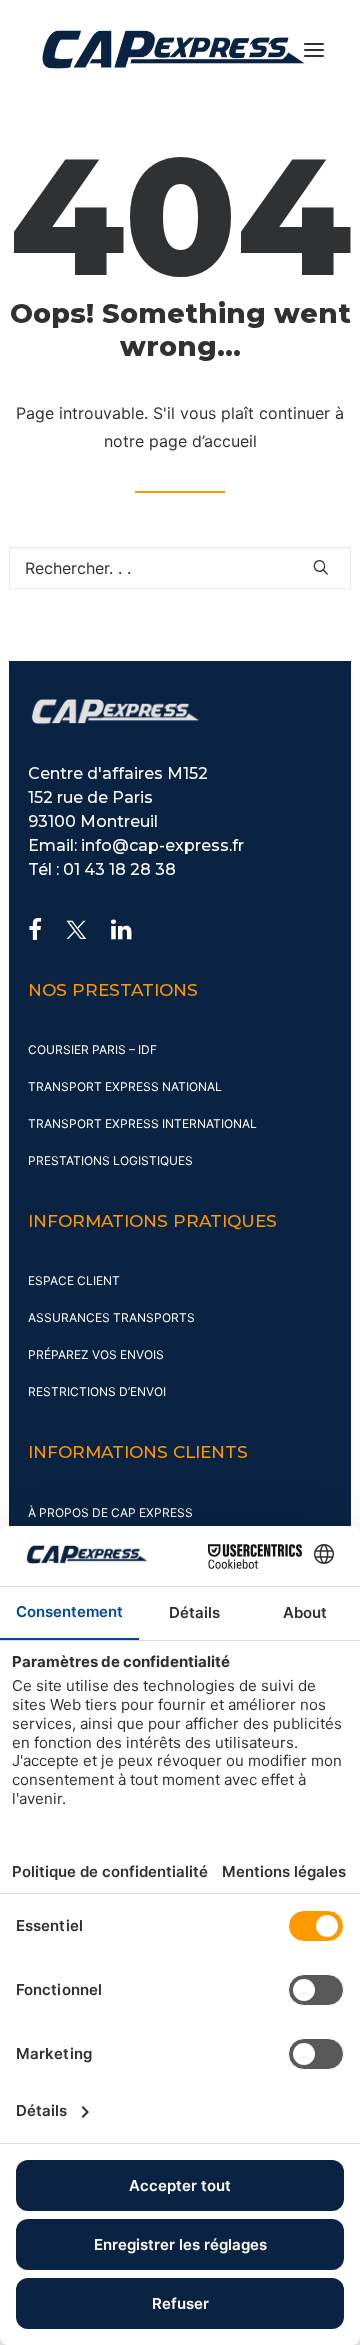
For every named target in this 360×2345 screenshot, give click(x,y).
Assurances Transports (111, 1317)
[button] (314, 49)
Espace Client (74, 1280)
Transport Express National (125, 1086)
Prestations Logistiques (110, 1160)
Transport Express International (142, 1123)
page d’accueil (203, 441)
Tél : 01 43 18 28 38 (102, 869)
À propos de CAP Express (110, 1512)
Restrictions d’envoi (97, 1391)
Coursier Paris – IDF (92, 1049)
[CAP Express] (173, 49)
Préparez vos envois (96, 1354)
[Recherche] (180, 568)
